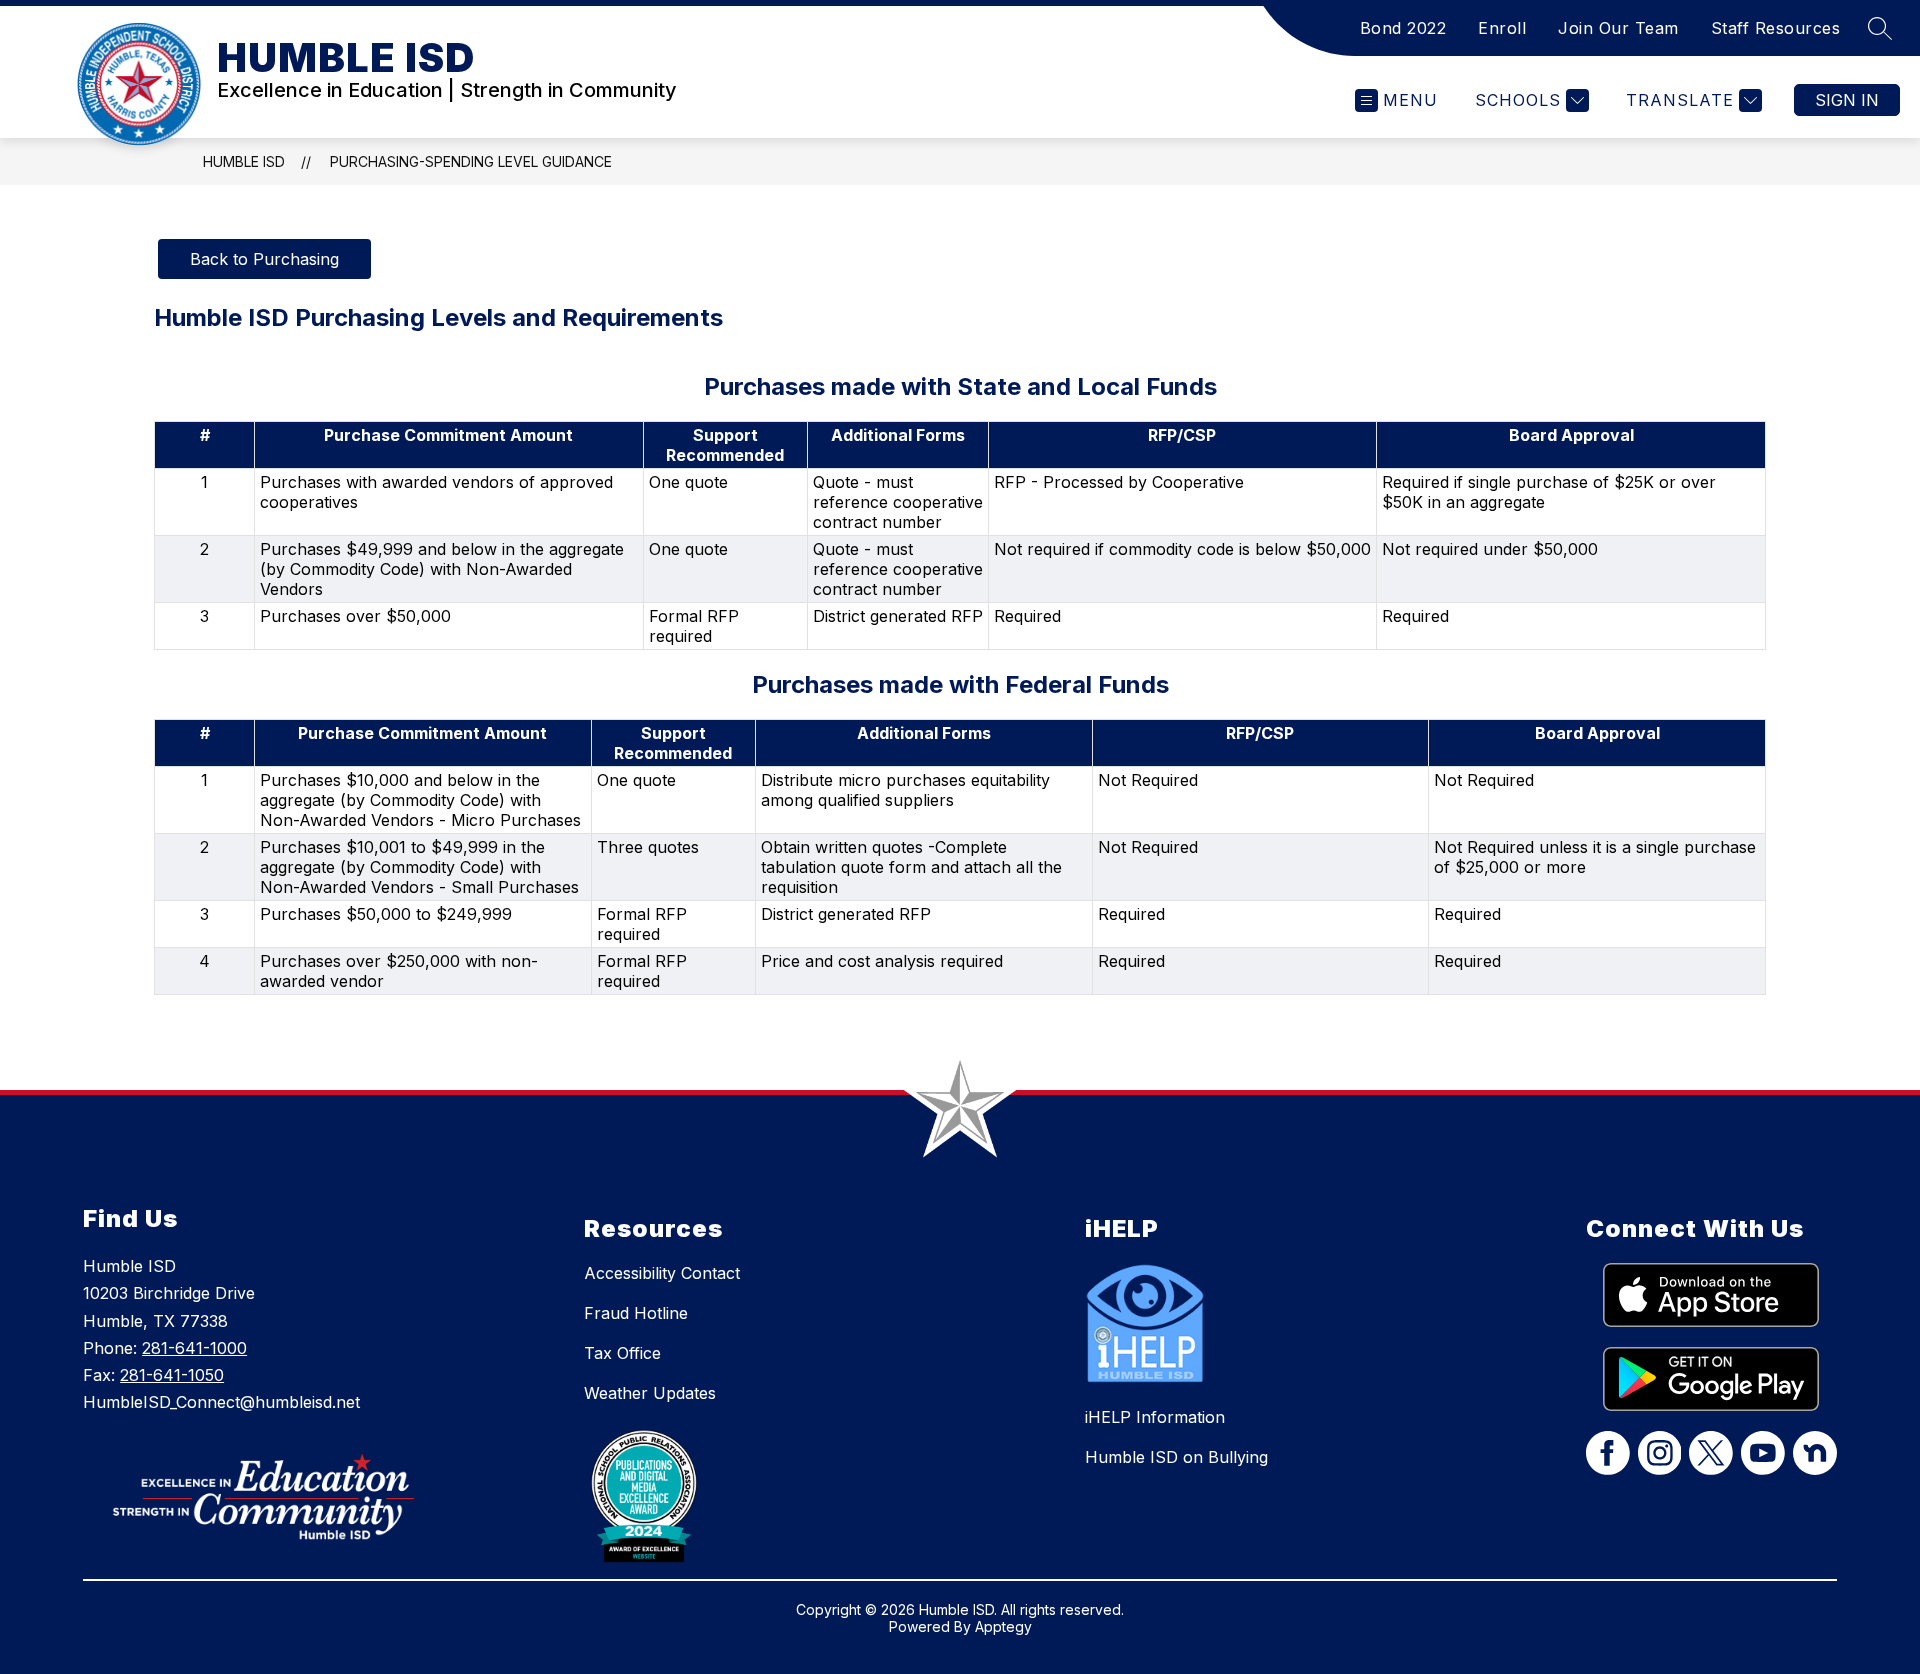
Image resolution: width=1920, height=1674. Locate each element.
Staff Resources (1776, 28)
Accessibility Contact (662, 1273)
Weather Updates (650, 1393)
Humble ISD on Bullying (1176, 1457)
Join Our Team (1618, 28)
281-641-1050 (172, 1375)
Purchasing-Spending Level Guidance (471, 161)
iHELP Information (1155, 1417)
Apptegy (1003, 1626)
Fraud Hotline (636, 1313)
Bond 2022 (1403, 28)
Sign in (1847, 100)
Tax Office (622, 1353)
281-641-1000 (194, 1348)
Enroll (1502, 28)
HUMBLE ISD (244, 161)
